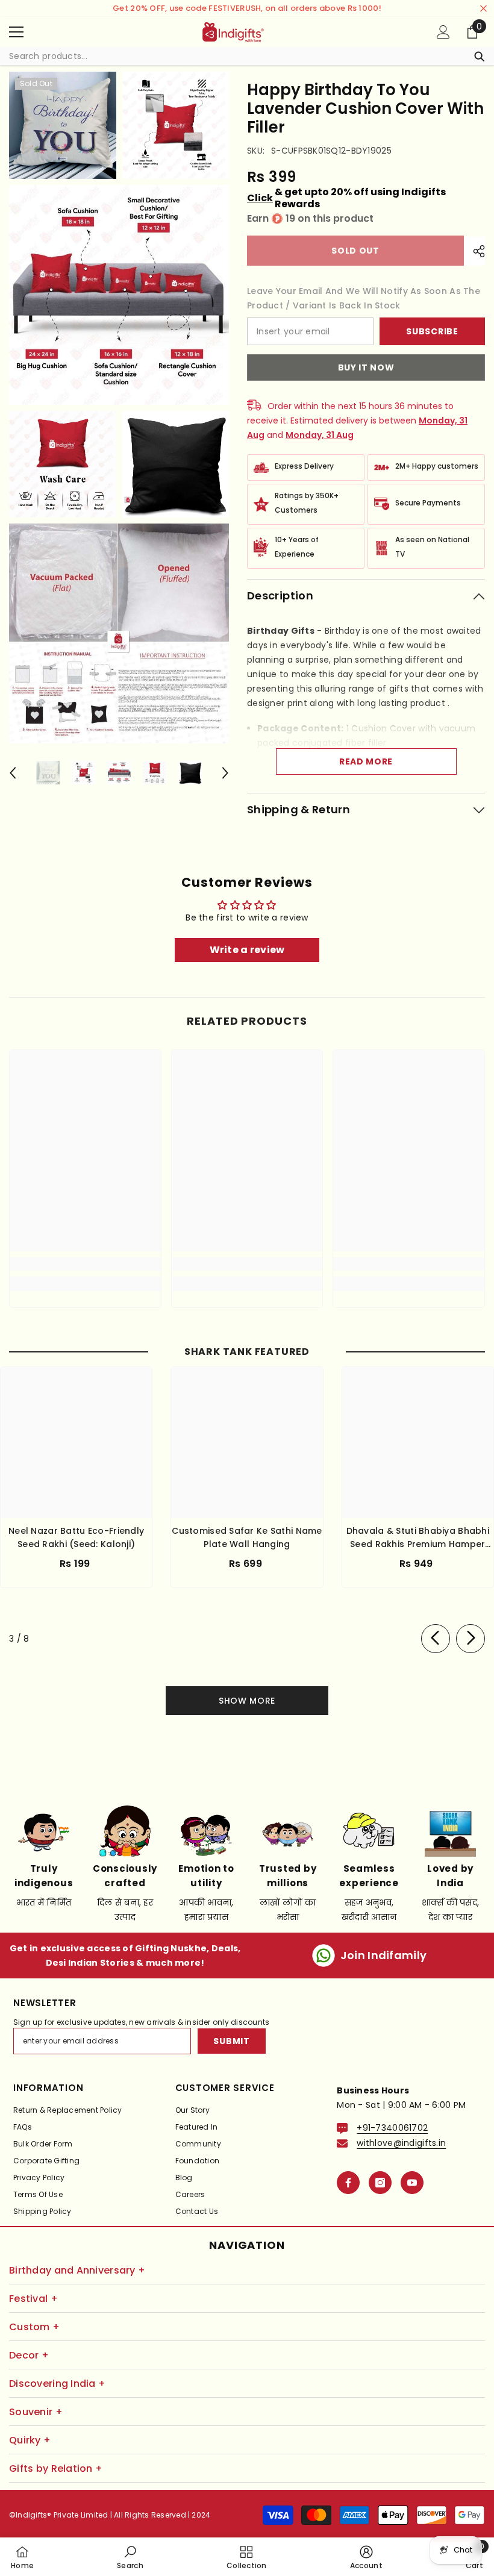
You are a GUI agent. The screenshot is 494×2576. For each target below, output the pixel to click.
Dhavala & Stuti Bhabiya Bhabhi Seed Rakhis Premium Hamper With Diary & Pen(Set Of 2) (418, 1538)
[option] (48, 773)
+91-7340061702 (392, 2128)
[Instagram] (380, 2183)
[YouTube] (412, 2183)
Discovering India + (57, 2384)
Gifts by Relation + (56, 2468)
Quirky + (30, 2440)
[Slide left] (436, 1639)
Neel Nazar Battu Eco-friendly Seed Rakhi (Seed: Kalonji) (76, 1537)
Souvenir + (36, 2412)
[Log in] (443, 32)
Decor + (29, 2355)
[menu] (16, 32)
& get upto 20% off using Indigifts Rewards (346, 198)
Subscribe (432, 331)
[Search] (247, 56)
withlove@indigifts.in (401, 2143)
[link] (85, 1264)
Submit (231, 2041)
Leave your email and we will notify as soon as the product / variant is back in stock (364, 298)
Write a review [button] (247, 950)
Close (483, 9)
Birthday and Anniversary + (77, 2270)
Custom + (34, 2327)
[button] (13, 773)
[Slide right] (471, 1639)
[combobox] (235, 56)
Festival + (33, 2299)
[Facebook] (348, 2183)
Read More (366, 761)
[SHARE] (474, 251)
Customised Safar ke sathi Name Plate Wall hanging (247, 1537)
